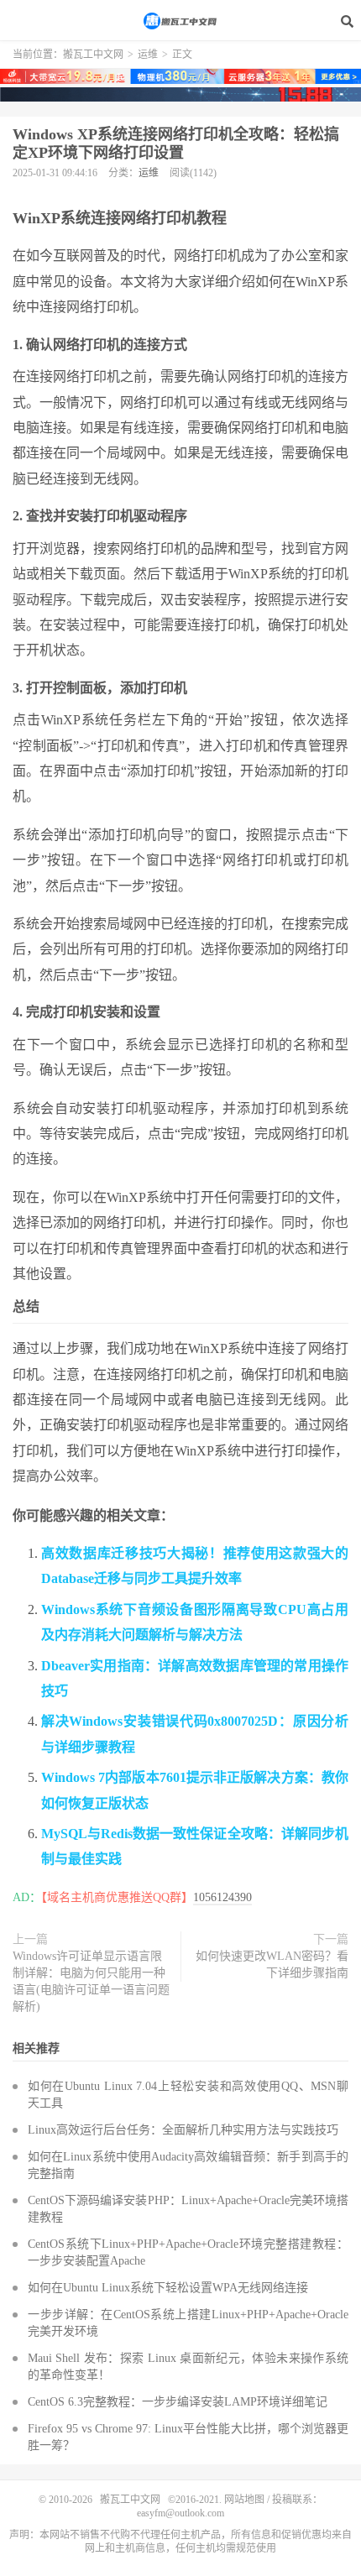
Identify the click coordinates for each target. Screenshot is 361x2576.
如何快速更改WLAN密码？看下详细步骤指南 (272, 1965)
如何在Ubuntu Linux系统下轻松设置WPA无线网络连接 (168, 2288)
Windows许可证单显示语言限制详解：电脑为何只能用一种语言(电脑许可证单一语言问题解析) (91, 1981)
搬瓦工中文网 (180, 21)
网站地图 (244, 2500)
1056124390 (222, 1897)
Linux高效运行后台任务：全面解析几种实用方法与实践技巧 (183, 2130)
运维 (148, 55)
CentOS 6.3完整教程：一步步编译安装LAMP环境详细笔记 (178, 2402)
